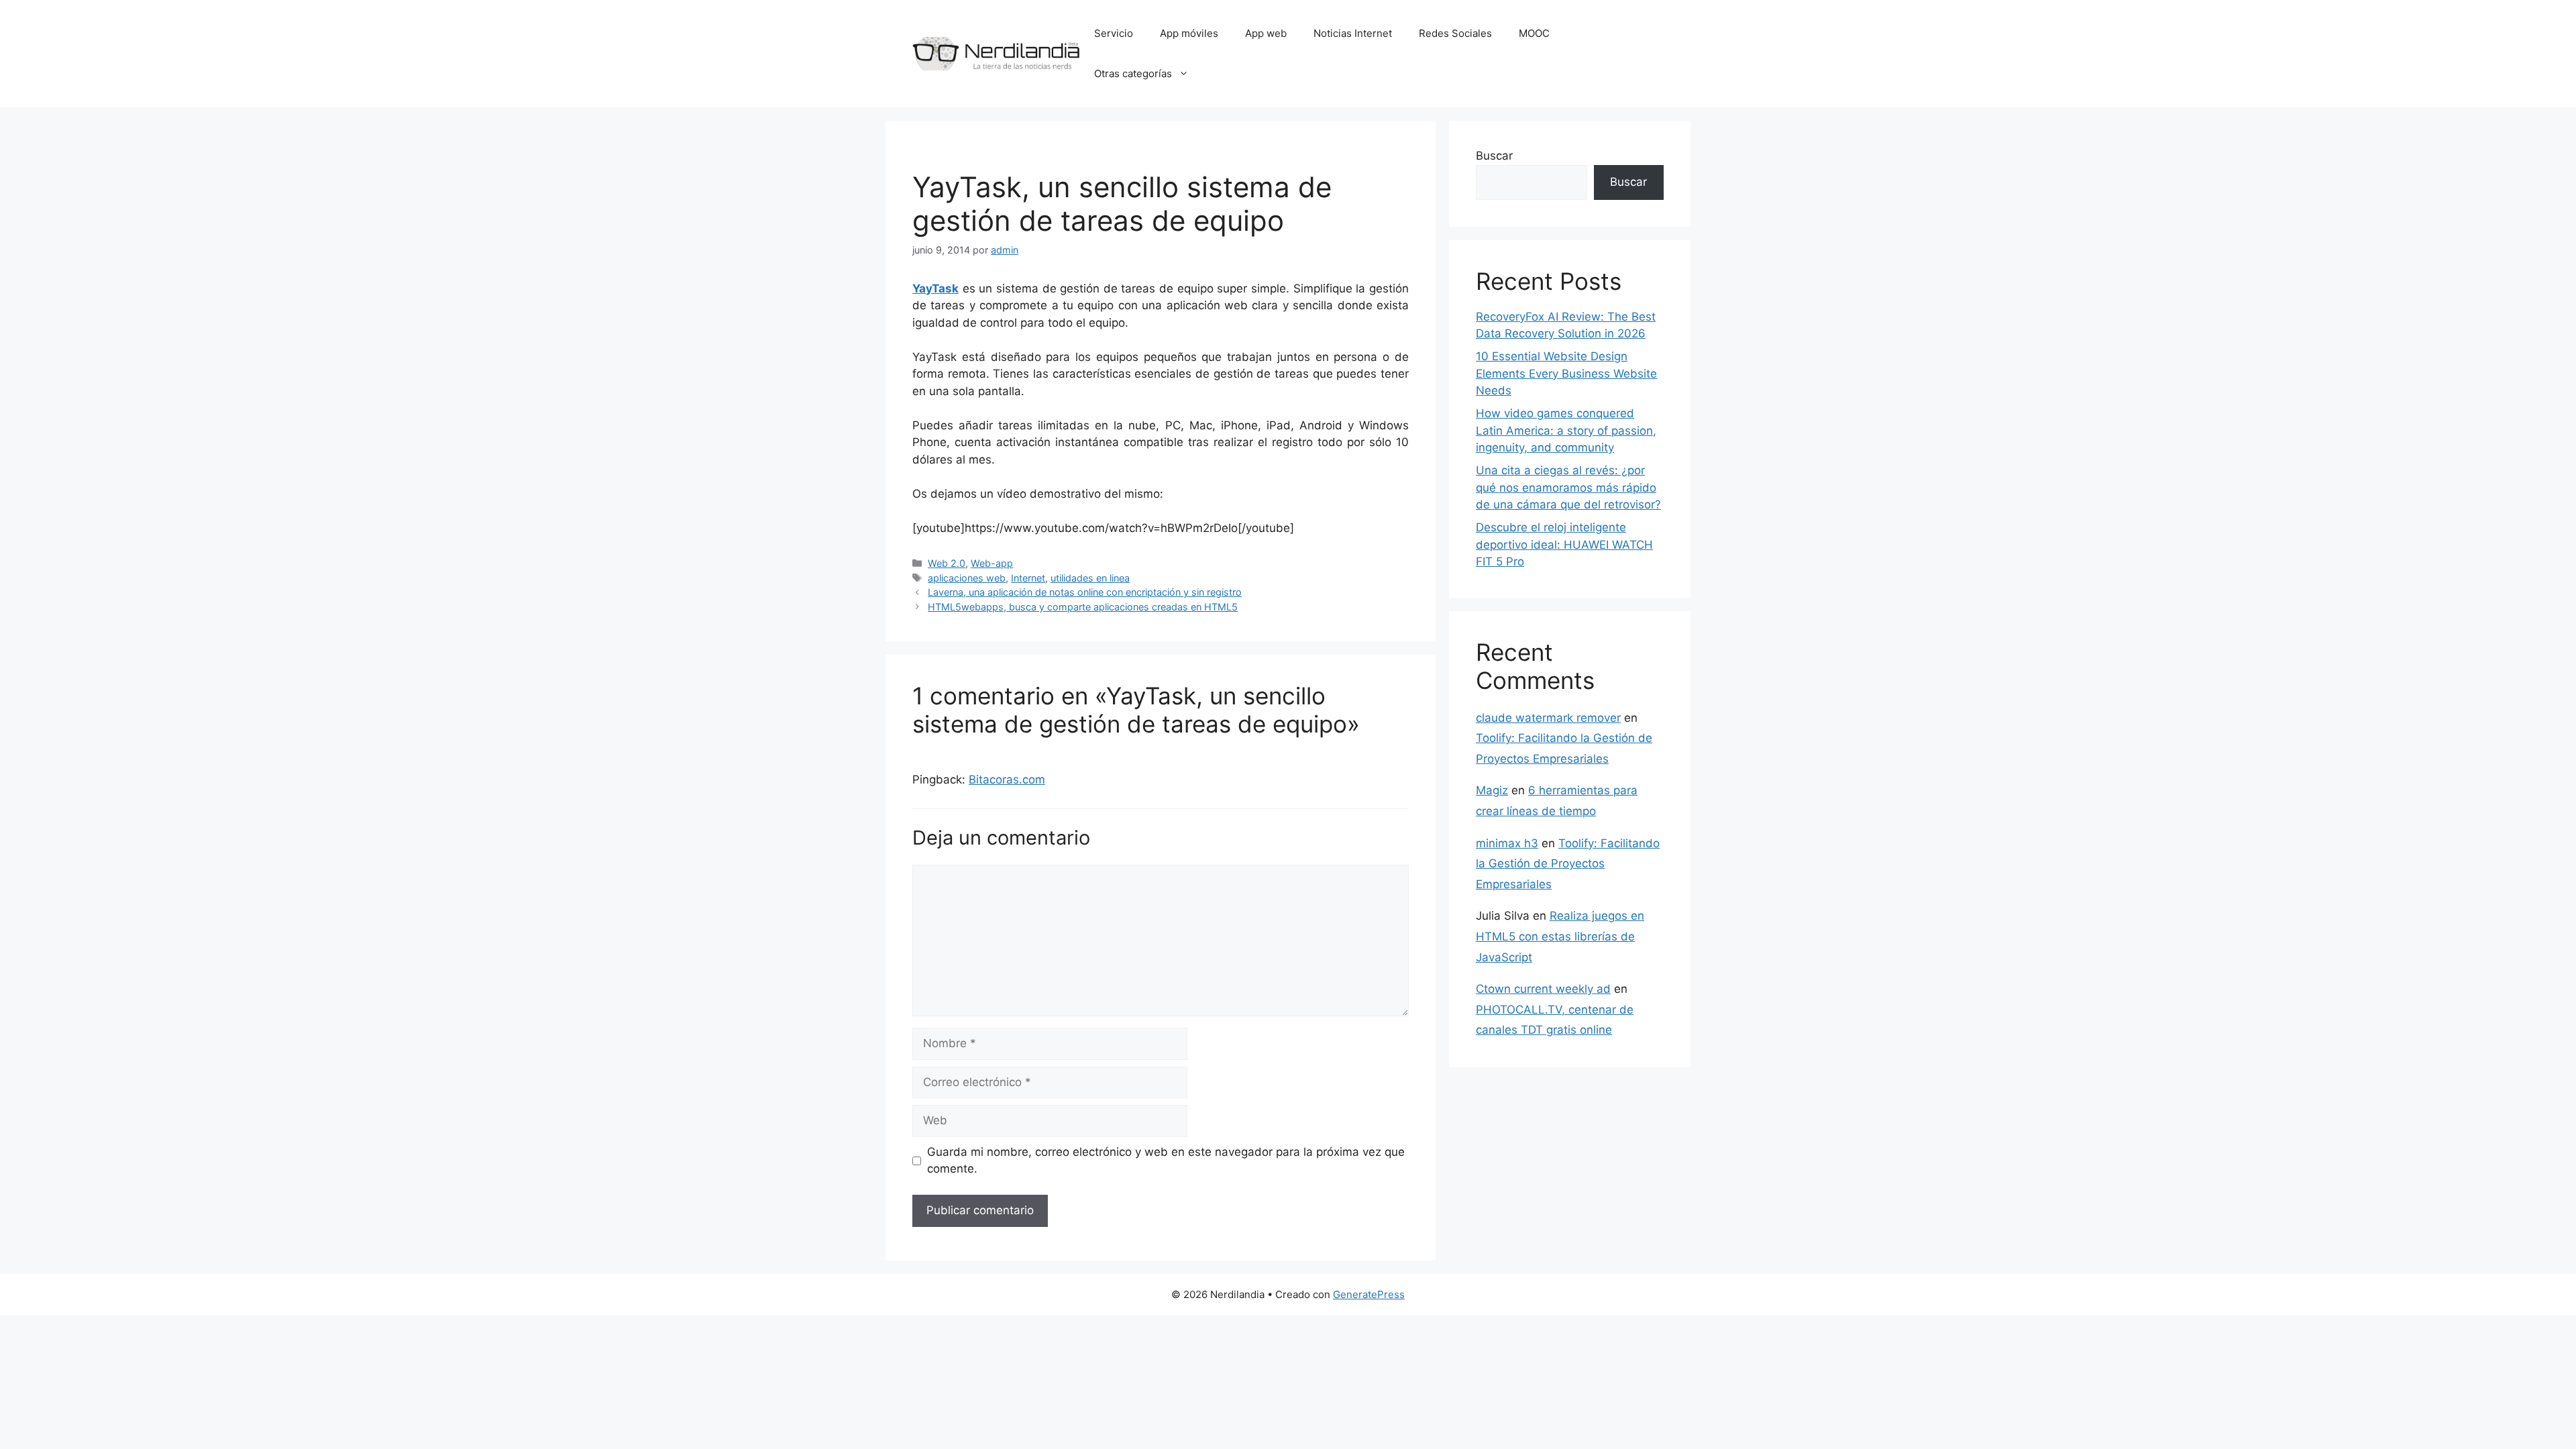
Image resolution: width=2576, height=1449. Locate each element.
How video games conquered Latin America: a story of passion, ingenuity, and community (1566, 430)
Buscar (1494, 156)
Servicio (1114, 33)
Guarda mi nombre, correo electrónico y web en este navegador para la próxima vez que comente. (1166, 1161)
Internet (1028, 578)
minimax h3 (1507, 843)
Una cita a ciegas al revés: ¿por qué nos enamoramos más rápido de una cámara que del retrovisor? (1568, 487)
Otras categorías (1133, 73)
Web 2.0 (947, 563)
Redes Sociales (1455, 33)
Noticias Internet (1353, 33)
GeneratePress (1369, 1294)
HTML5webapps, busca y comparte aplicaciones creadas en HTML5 (1083, 607)
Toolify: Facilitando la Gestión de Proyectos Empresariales (1568, 864)
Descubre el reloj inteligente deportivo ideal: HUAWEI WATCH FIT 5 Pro (1564, 544)
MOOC (1534, 33)
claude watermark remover (1548, 718)
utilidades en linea (1090, 578)
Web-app (992, 563)
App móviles (1189, 33)
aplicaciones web (967, 578)
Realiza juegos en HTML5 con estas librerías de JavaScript (1560, 936)
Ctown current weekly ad (1543, 989)
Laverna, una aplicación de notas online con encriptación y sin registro (1085, 592)
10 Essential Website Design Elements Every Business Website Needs (1566, 373)
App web (1266, 33)
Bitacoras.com (1007, 780)
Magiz (1492, 790)
